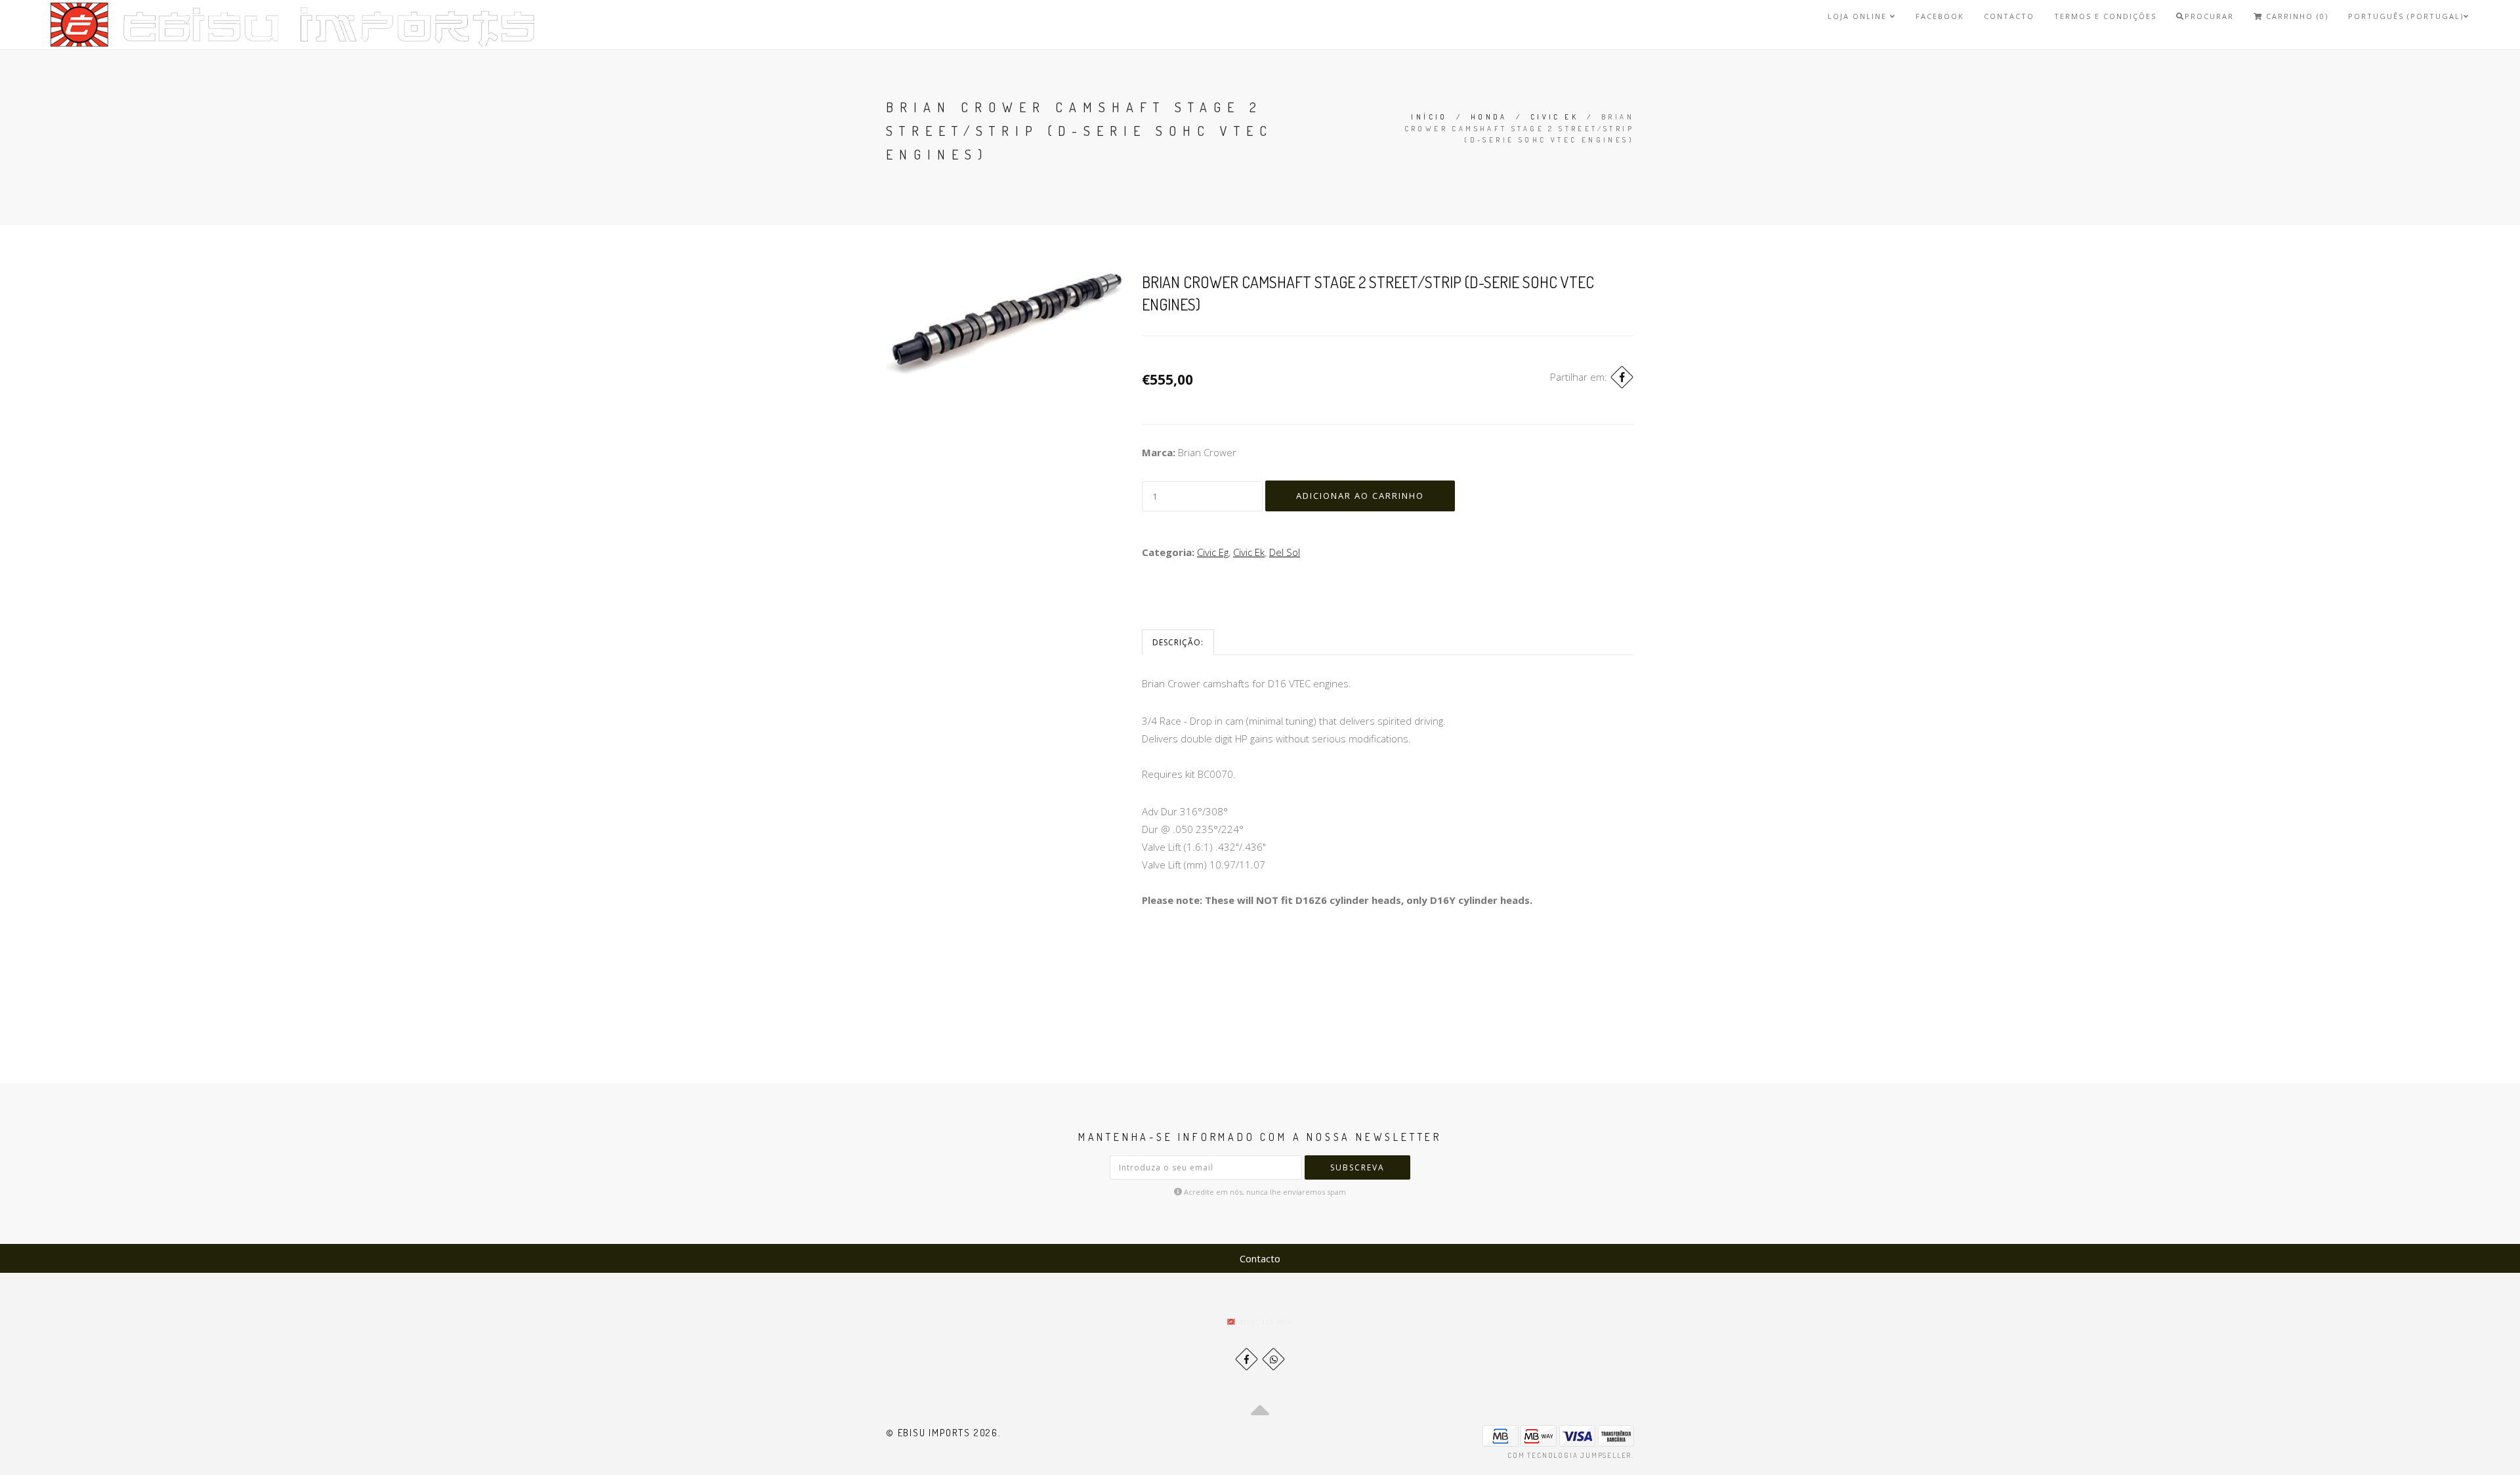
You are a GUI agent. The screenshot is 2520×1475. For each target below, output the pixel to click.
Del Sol (1285, 552)
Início (1429, 117)
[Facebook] (1622, 377)
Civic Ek (1554, 117)
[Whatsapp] (1273, 1359)
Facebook (1940, 16)
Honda (1489, 117)
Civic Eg (1213, 552)
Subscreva (1357, 1167)
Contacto (2009, 16)
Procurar (2209, 16)
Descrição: (1178, 642)
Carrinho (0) (2296, 16)
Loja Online (1859, 16)
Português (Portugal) (2406, 16)
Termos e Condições (2105, 16)
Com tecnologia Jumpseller (1569, 1455)
